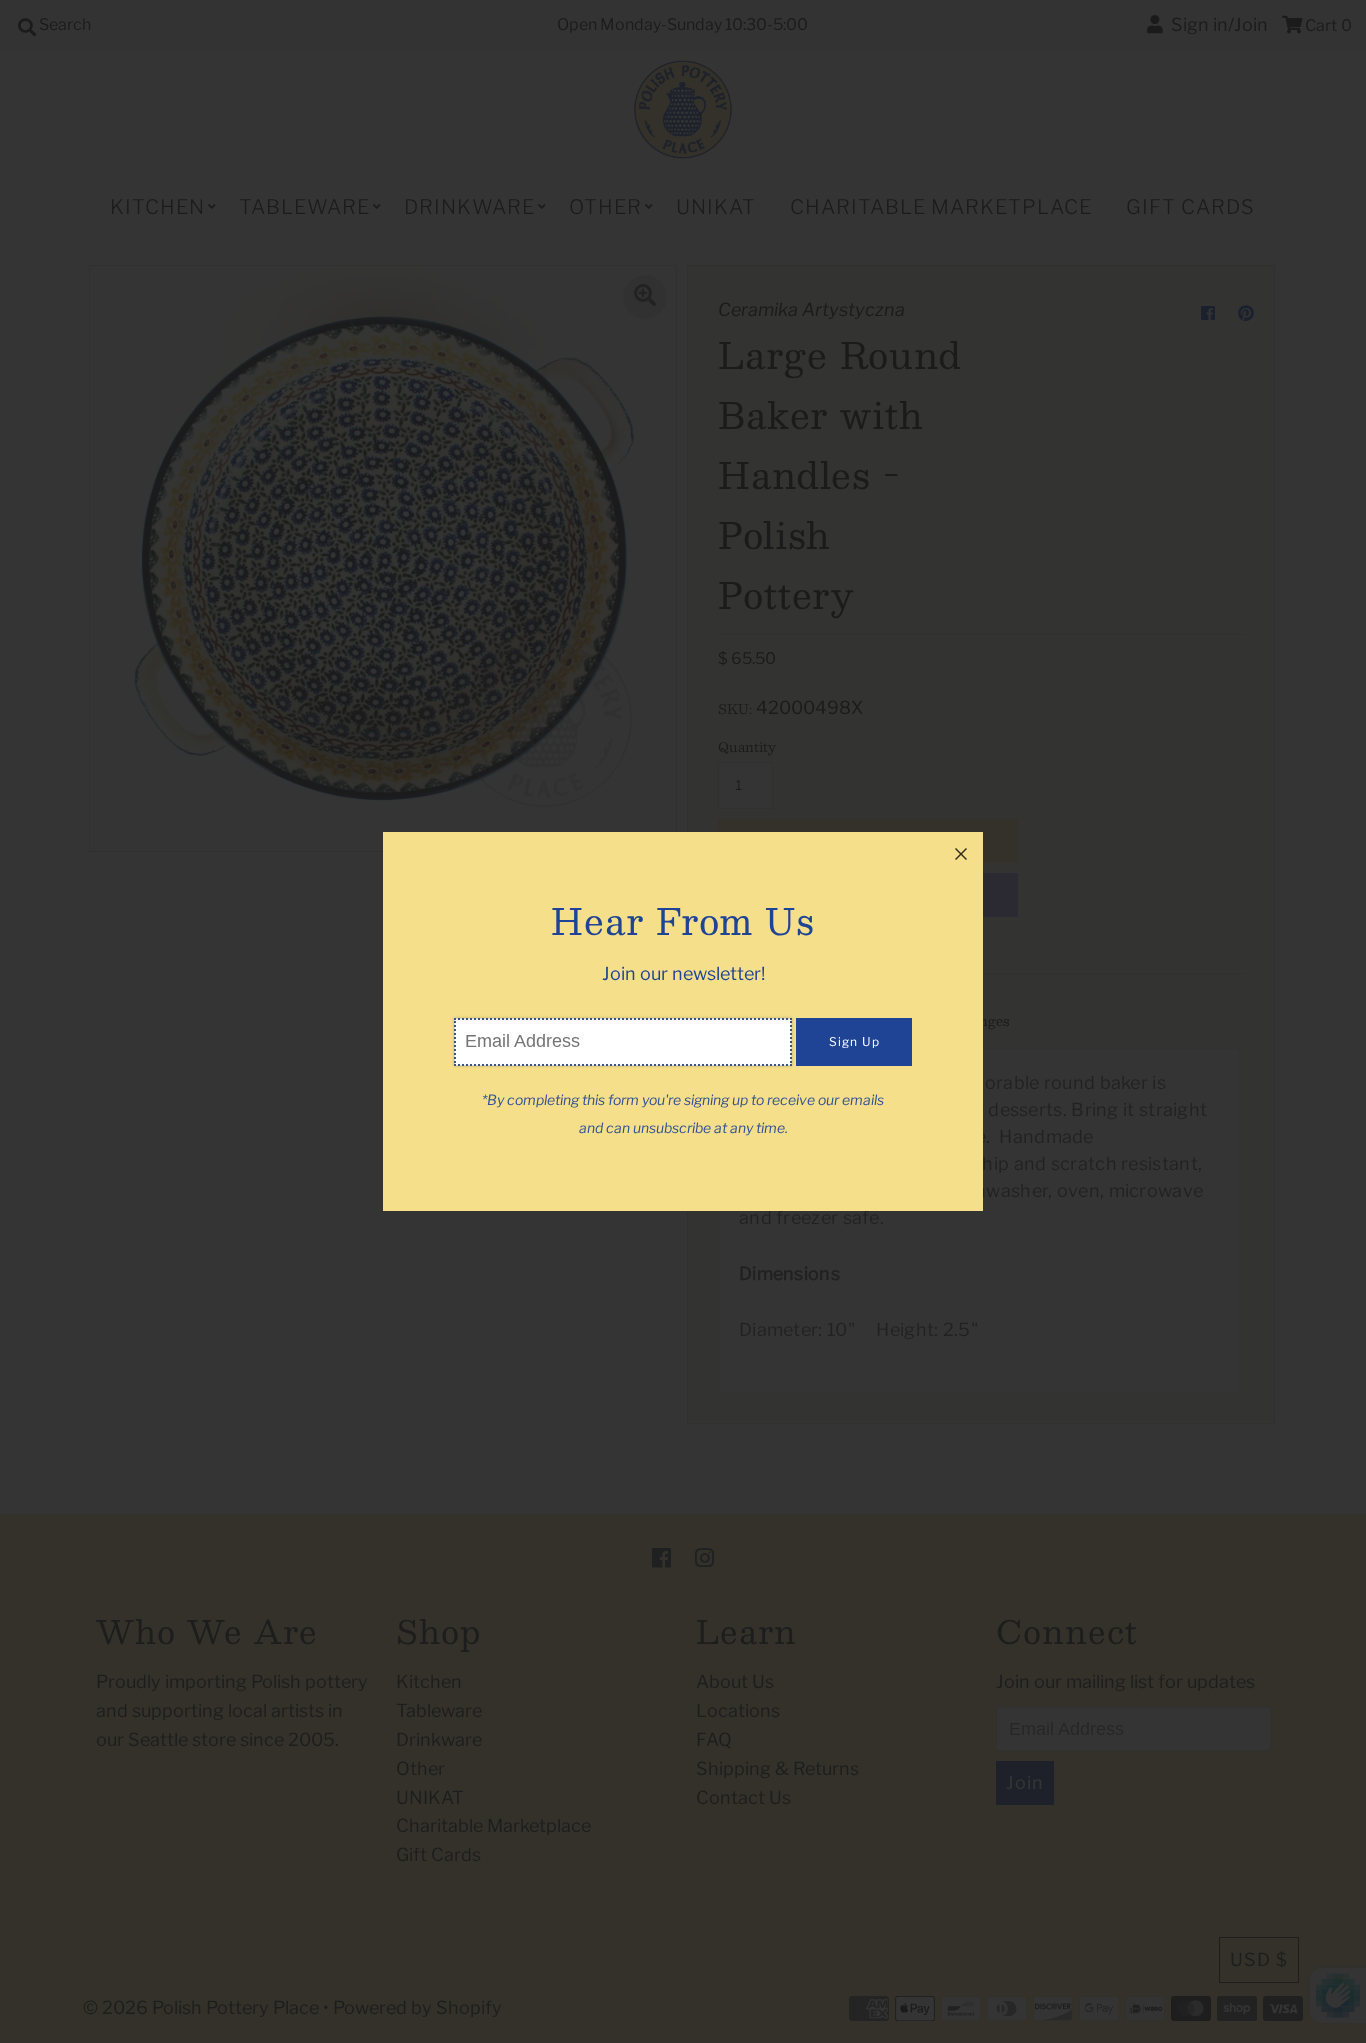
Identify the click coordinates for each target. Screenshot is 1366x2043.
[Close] (961, 854)
